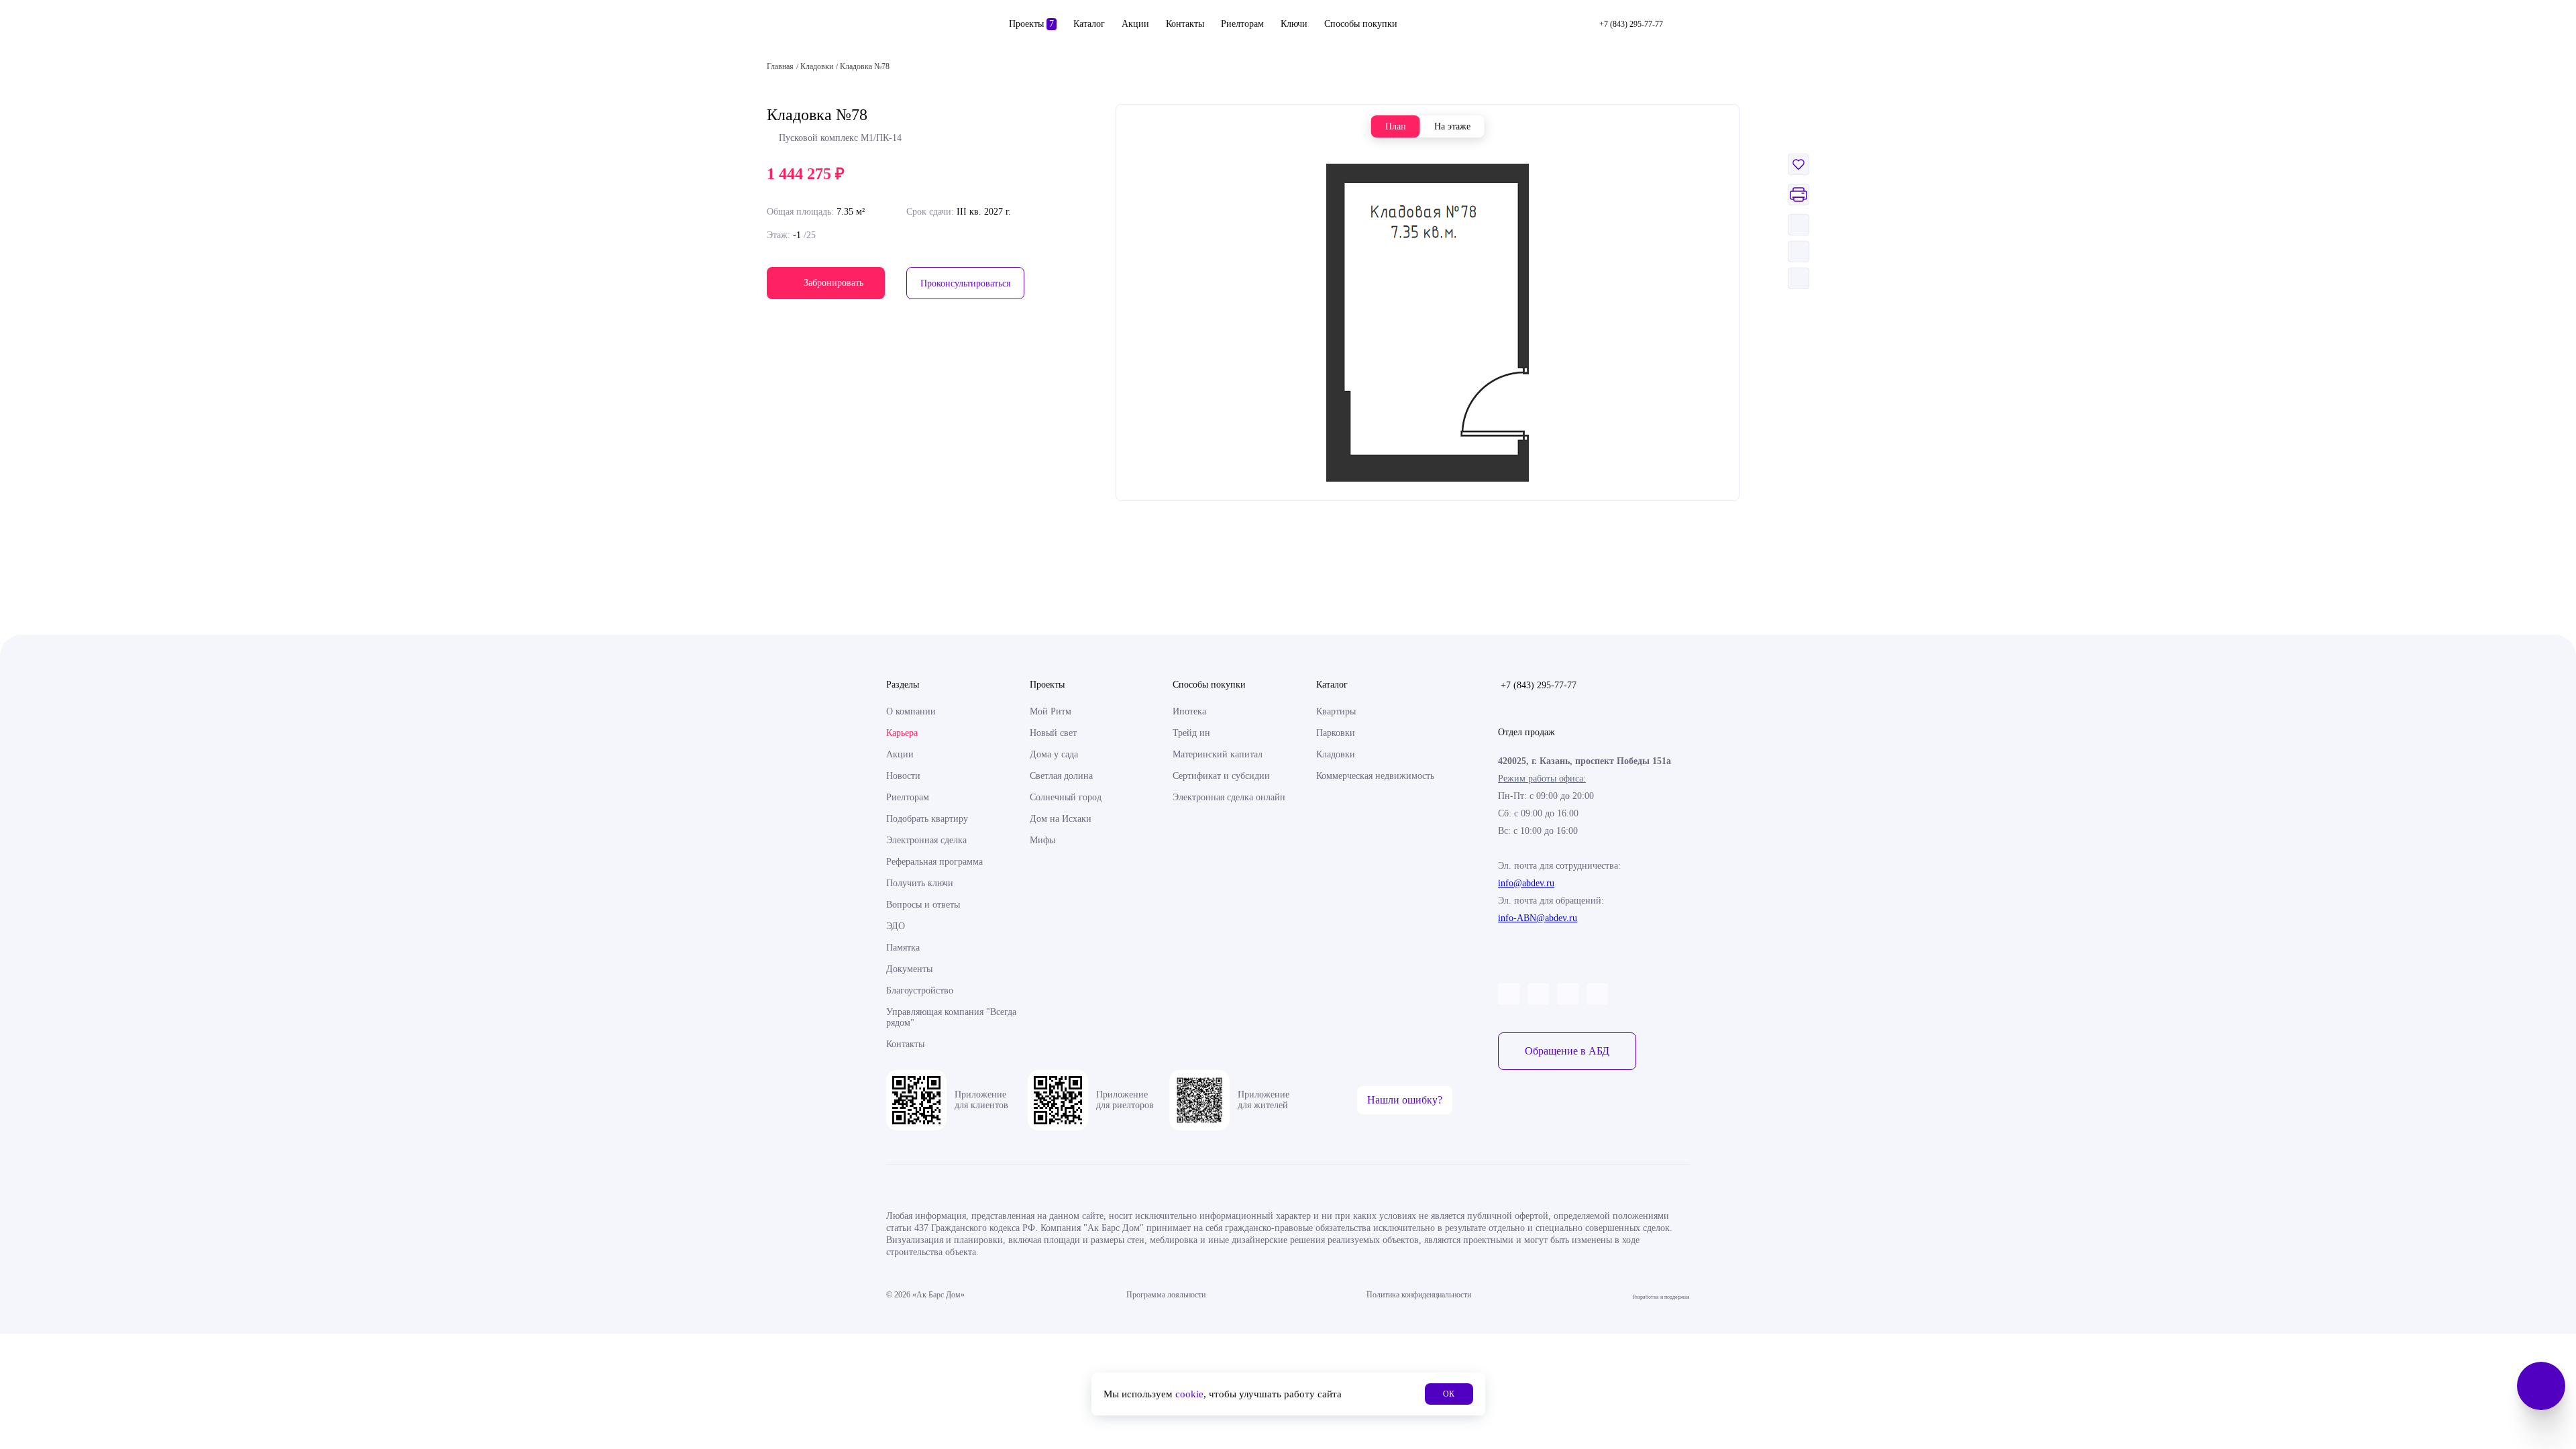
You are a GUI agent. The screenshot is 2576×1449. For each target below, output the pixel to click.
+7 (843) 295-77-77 (1539, 685)
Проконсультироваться (965, 283)
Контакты (1185, 24)
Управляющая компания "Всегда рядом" (951, 1017)
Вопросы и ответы (923, 905)
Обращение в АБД (1567, 1051)
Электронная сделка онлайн (1229, 797)
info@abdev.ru (1526, 883)
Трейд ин (1191, 733)
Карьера (902, 733)
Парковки (1336, 733)
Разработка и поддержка (1661, 1295)
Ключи (1294, 24)
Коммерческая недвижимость (1375, 776)
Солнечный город (1066, 797)
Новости (903, 776)
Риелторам (1242, 24)
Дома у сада (1054, 754)
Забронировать (834, 283)
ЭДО (896, 926)
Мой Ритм (1051, 711)
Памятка (903, 948)
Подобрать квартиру (927, 819)
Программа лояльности (1166, 1295)
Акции (1135, 24)
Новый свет (1053, 733)
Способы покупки (1361, 24)
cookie (1189, 1394)
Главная (780, 66)
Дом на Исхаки (1061, 819)
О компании (911, 711)
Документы (909, 969)
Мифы (1042, 840)
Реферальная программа (934, 862)
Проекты (1031, 24)
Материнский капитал (1218, 754)
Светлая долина (1061, 776)
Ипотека (1189, 711)
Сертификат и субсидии (1221, 776)
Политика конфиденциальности (1419, 1295)
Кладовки (1336, 754)
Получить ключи (920, 883)
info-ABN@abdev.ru (1538, 918)
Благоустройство (920, 990)
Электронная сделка (926, 840)
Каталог (1089, 24)
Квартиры (1336, 711)
